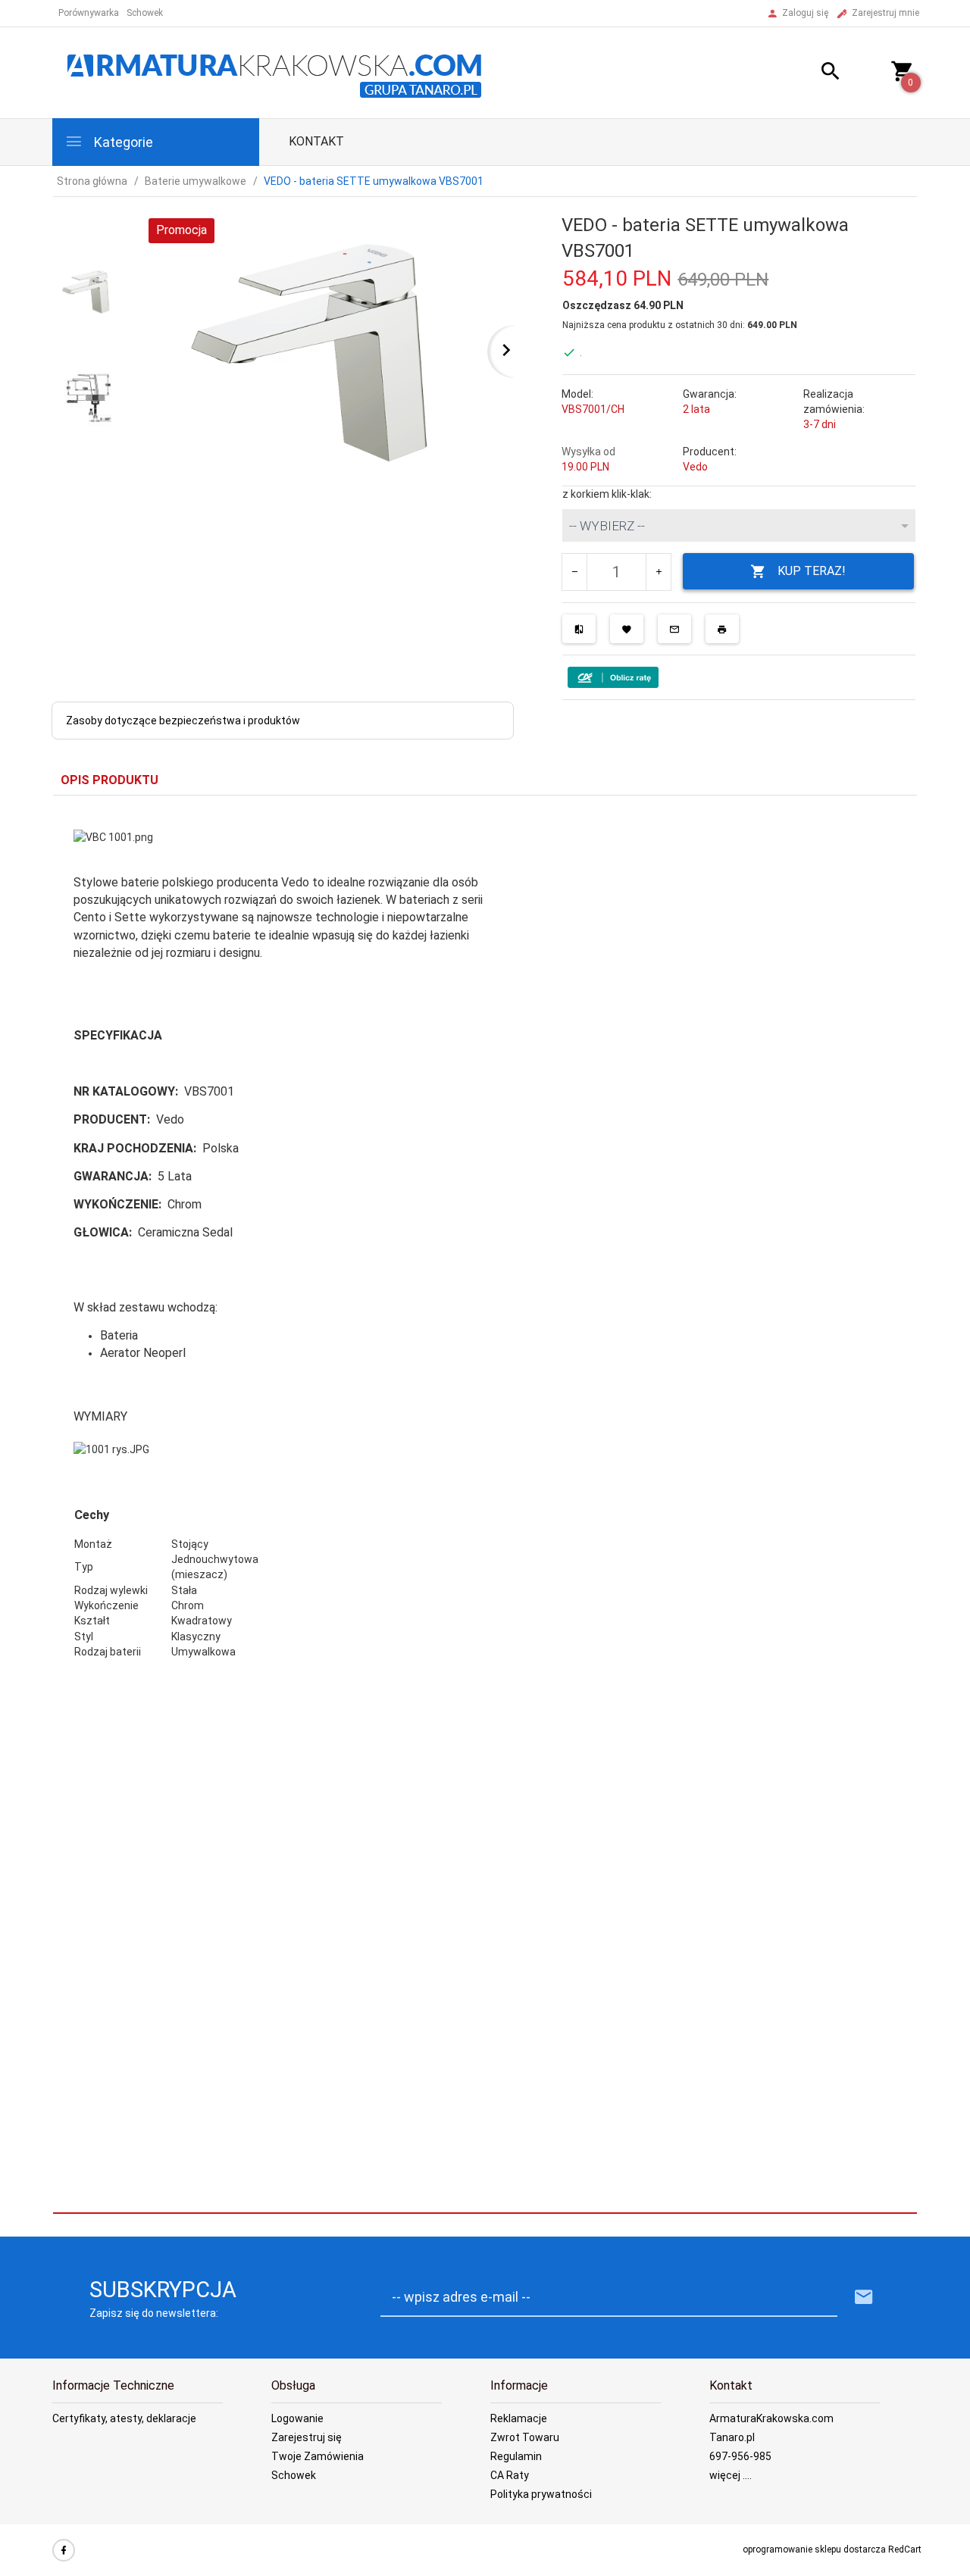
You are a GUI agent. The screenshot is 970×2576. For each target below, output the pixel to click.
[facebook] (64, 2550)
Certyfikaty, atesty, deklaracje (124, 2418)
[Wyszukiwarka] (812, 73)
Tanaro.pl (732, 2437)
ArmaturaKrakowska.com (771, 2418)
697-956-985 (740, 2456)
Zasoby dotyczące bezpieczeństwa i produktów (183, 721)
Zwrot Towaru (525, 2437)
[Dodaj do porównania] (579, 629)
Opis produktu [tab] (110, 780)
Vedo (695, 467)
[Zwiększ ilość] (658, 572)
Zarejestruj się (307, 2437)
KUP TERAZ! (812, 571)
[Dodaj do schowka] (627, 629)
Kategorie (122, 142)
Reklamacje (519, 2418)
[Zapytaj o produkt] (674, 629)
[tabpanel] (485, 1254)
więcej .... (731, 2475)
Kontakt (316, 141)
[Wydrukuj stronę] (722, 629)
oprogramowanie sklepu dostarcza (814, 2549)
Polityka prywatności (541, 2494)
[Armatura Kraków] (280, 72)
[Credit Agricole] (613, 677)
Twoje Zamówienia (318, 2456)
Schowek (294, 2475)
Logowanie (297, 2418)
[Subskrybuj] (864, 2298)
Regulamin (516, 2456)
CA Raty (510, 2475)
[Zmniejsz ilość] (575, 572)
